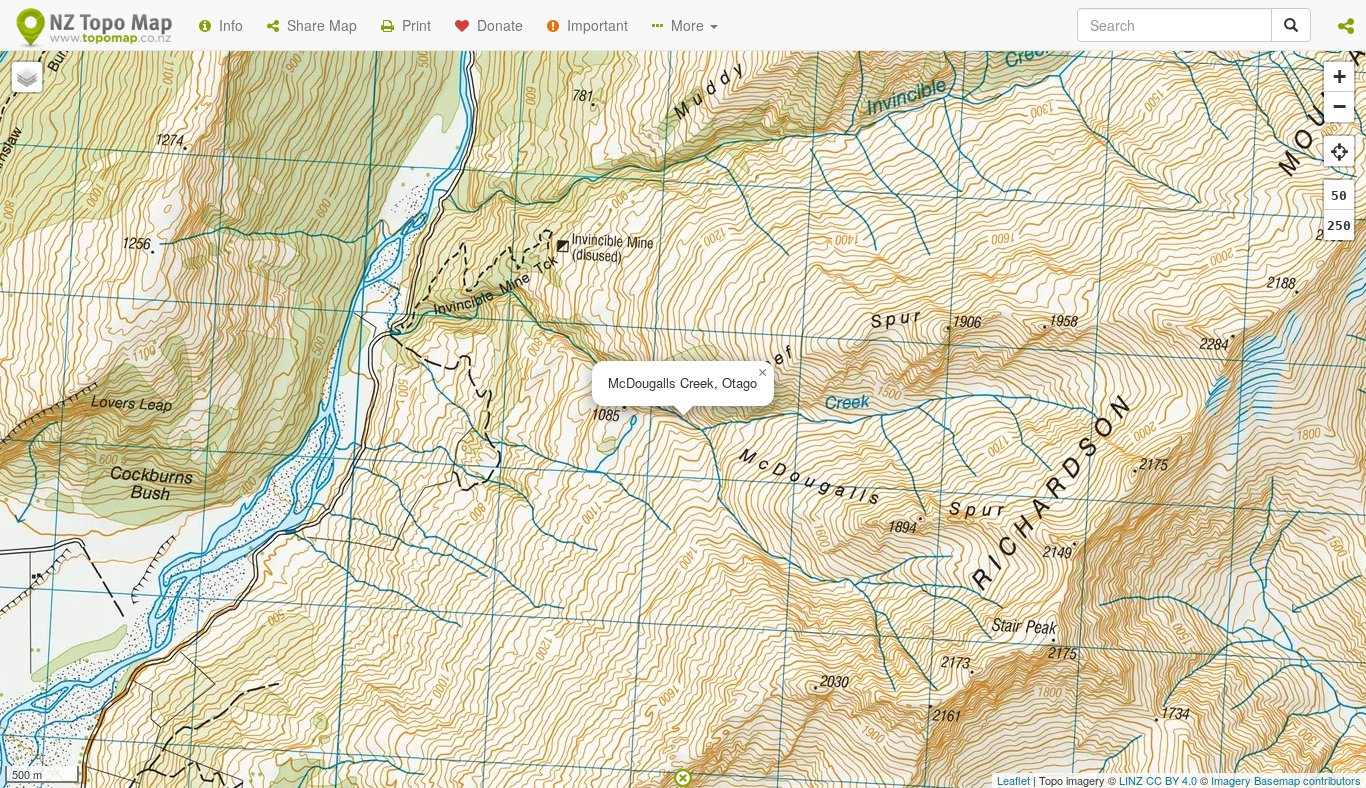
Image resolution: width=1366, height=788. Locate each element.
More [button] (685, 25)
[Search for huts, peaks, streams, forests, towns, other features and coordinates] (1291, 25)
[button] (1346, 25)
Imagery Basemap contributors (1286, 780)
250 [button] (1339, 225)
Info (227, 25)
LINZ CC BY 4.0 (1158, 780)
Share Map (318, 25)
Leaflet (1013, 780)
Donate (496, 25)
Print (412, 25)
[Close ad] (683, 776)
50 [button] (1339, 195)
